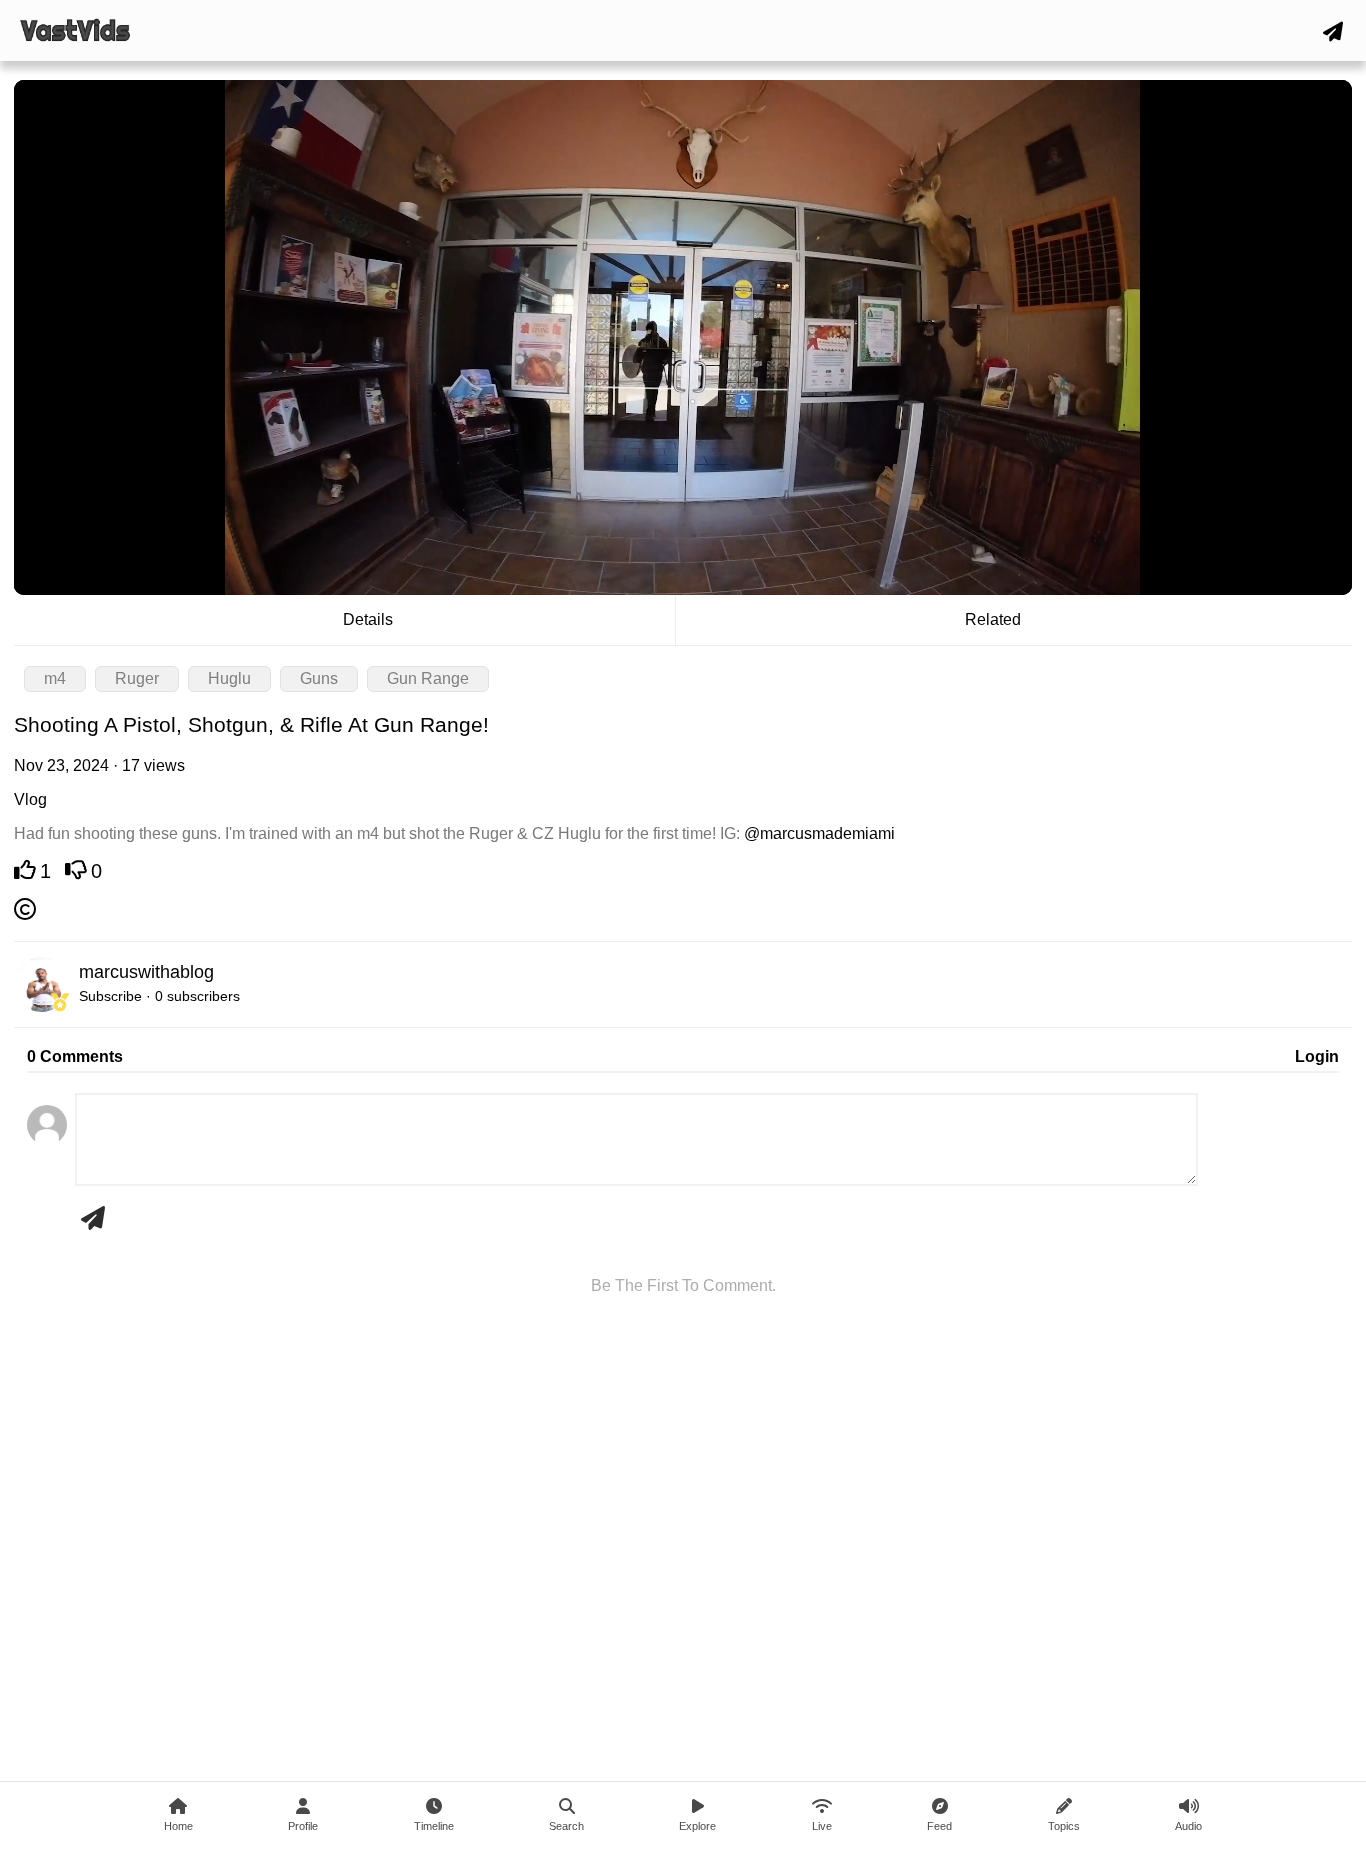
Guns (319, 678)
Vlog (30, 799)
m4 (55, 678)
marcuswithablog (146, 972)
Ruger (137, 678)
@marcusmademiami (819, 833)
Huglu (229, 678)
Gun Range (428, 678)
